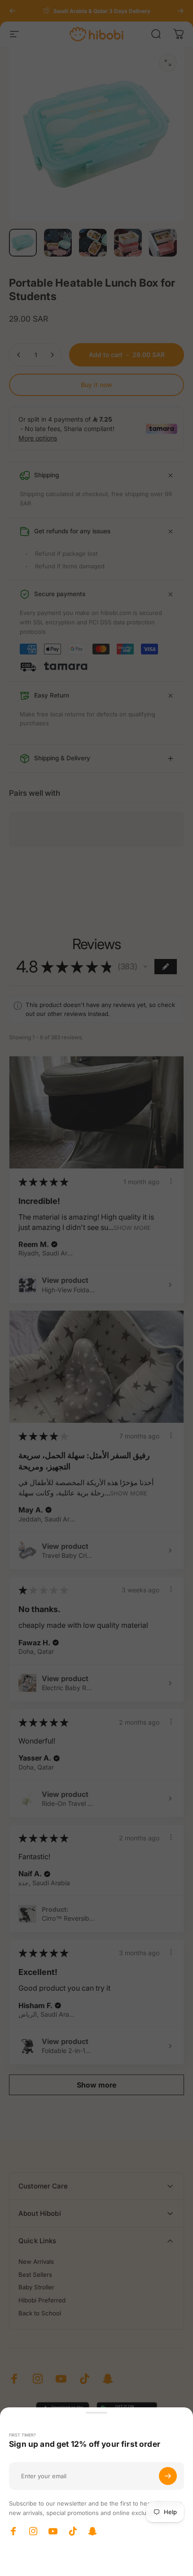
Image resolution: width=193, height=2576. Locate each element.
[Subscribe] (168, 2476)
